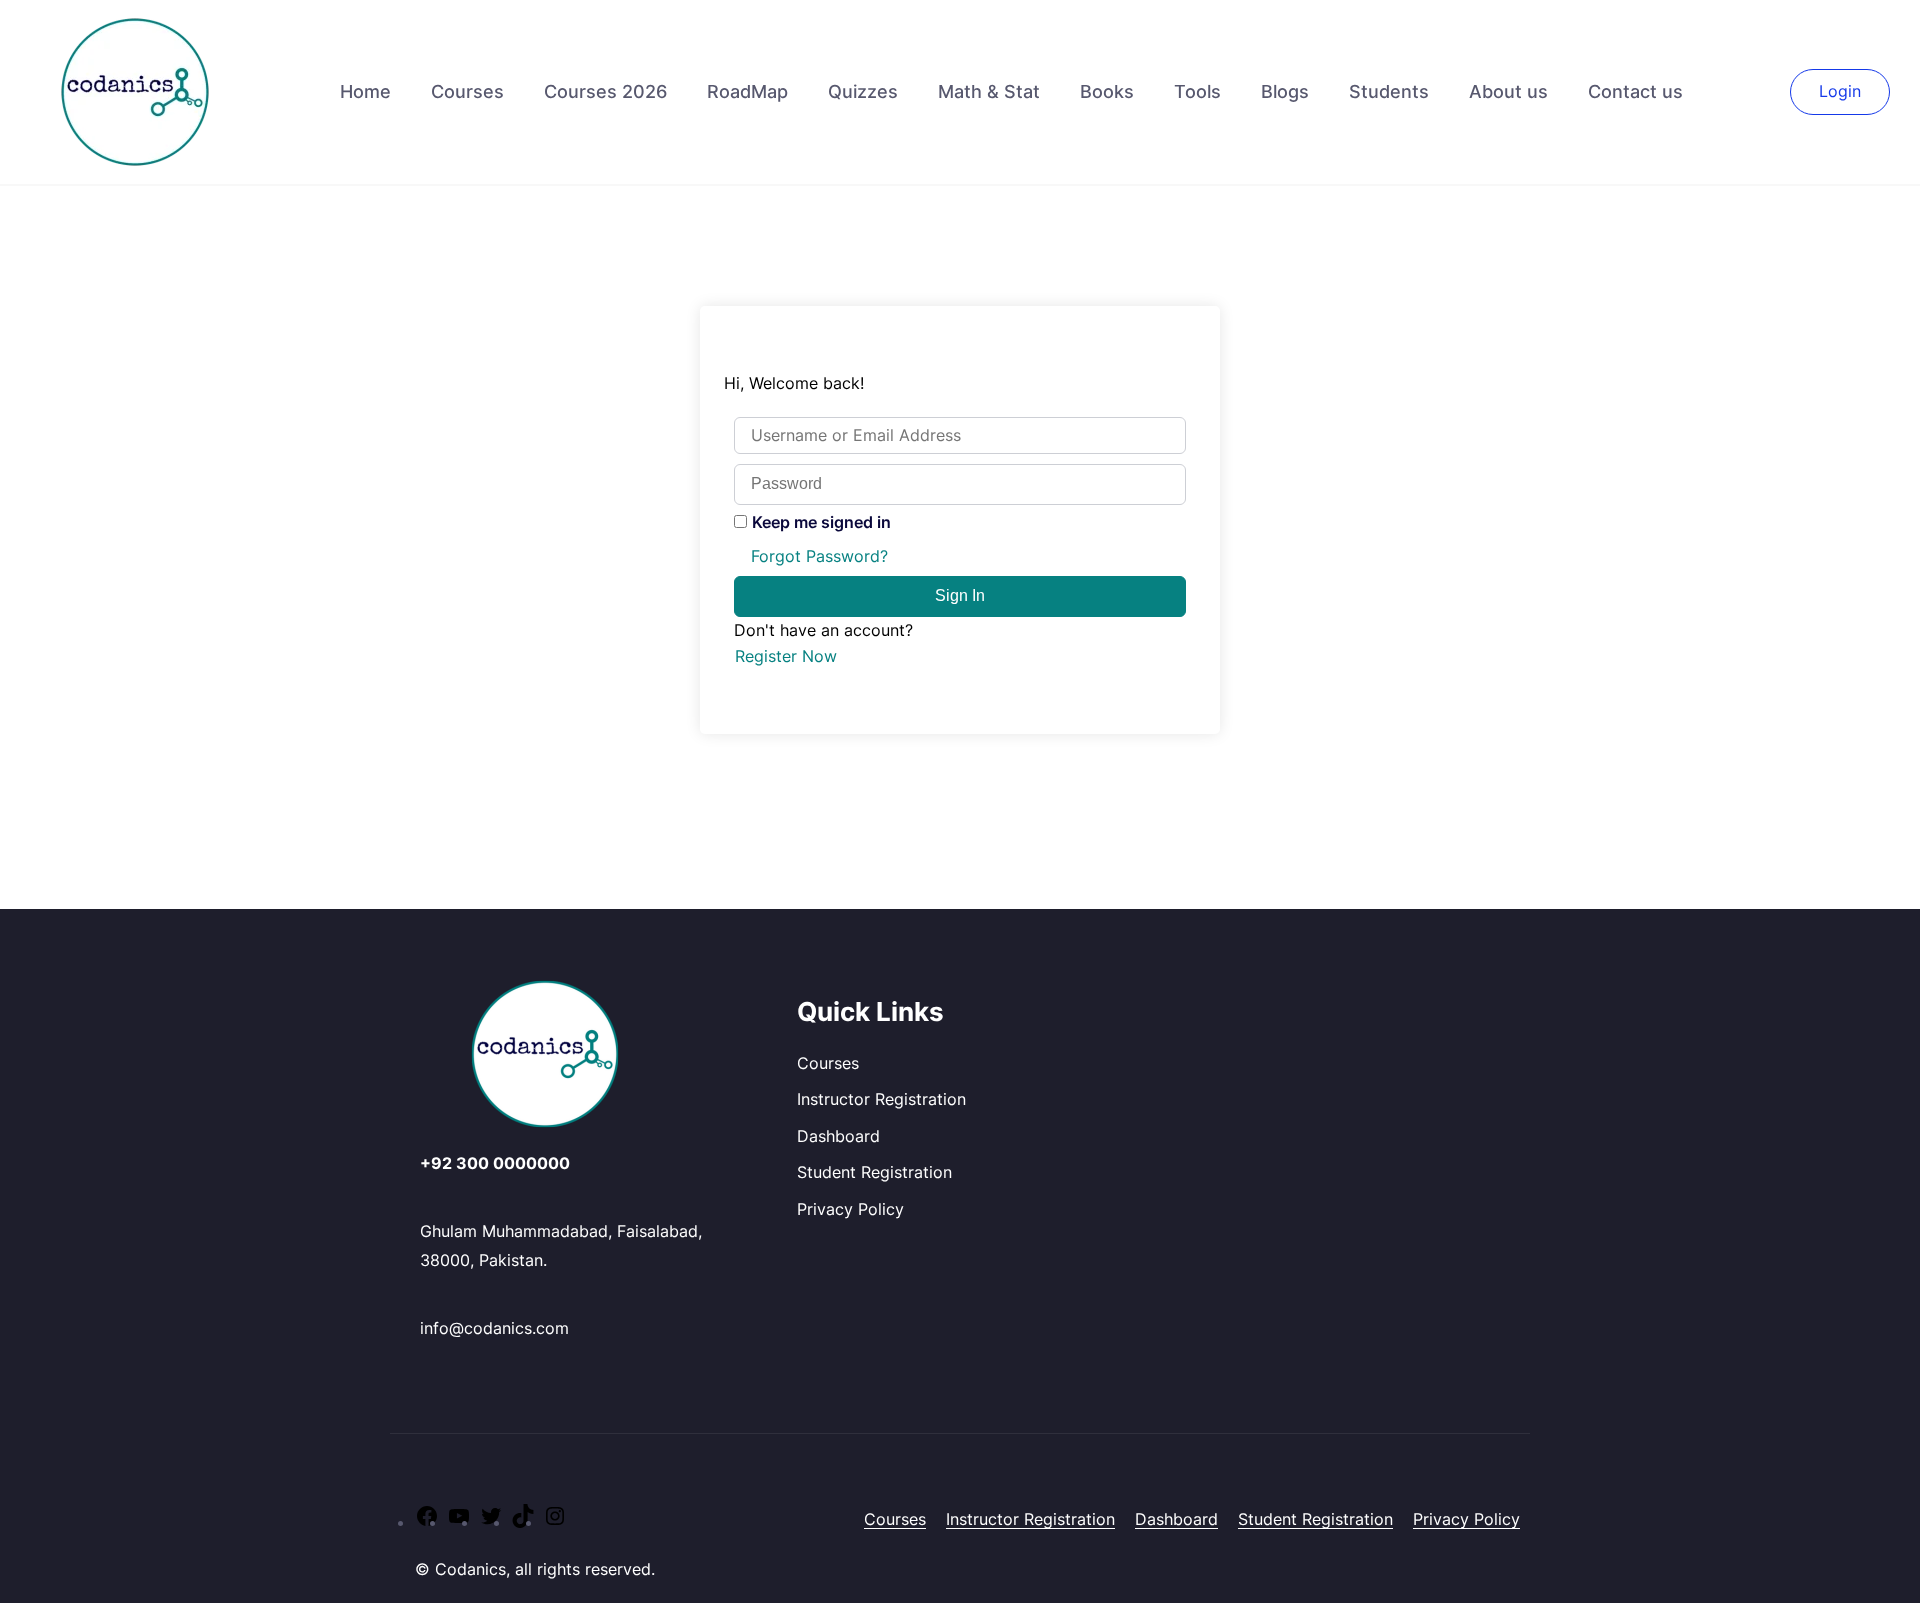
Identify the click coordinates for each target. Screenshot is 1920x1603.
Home (365, 91)
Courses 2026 (605, 91)
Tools (1197, 91)
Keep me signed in (821, 522)
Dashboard (838, 1136)
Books (1107, 91)
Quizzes (863, 91)
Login (1840, 91)
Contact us (1635, 91)
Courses (467, 91)
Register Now (786, 656)
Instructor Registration (881, 1099)
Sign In (960, 595)
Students (1389, 91)
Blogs (1285, 91)
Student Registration (874, 1172)
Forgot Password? (819, 556)
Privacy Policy (850, 1209)
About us (1508, 91)
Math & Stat (989, 91)
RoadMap (747, 91)
